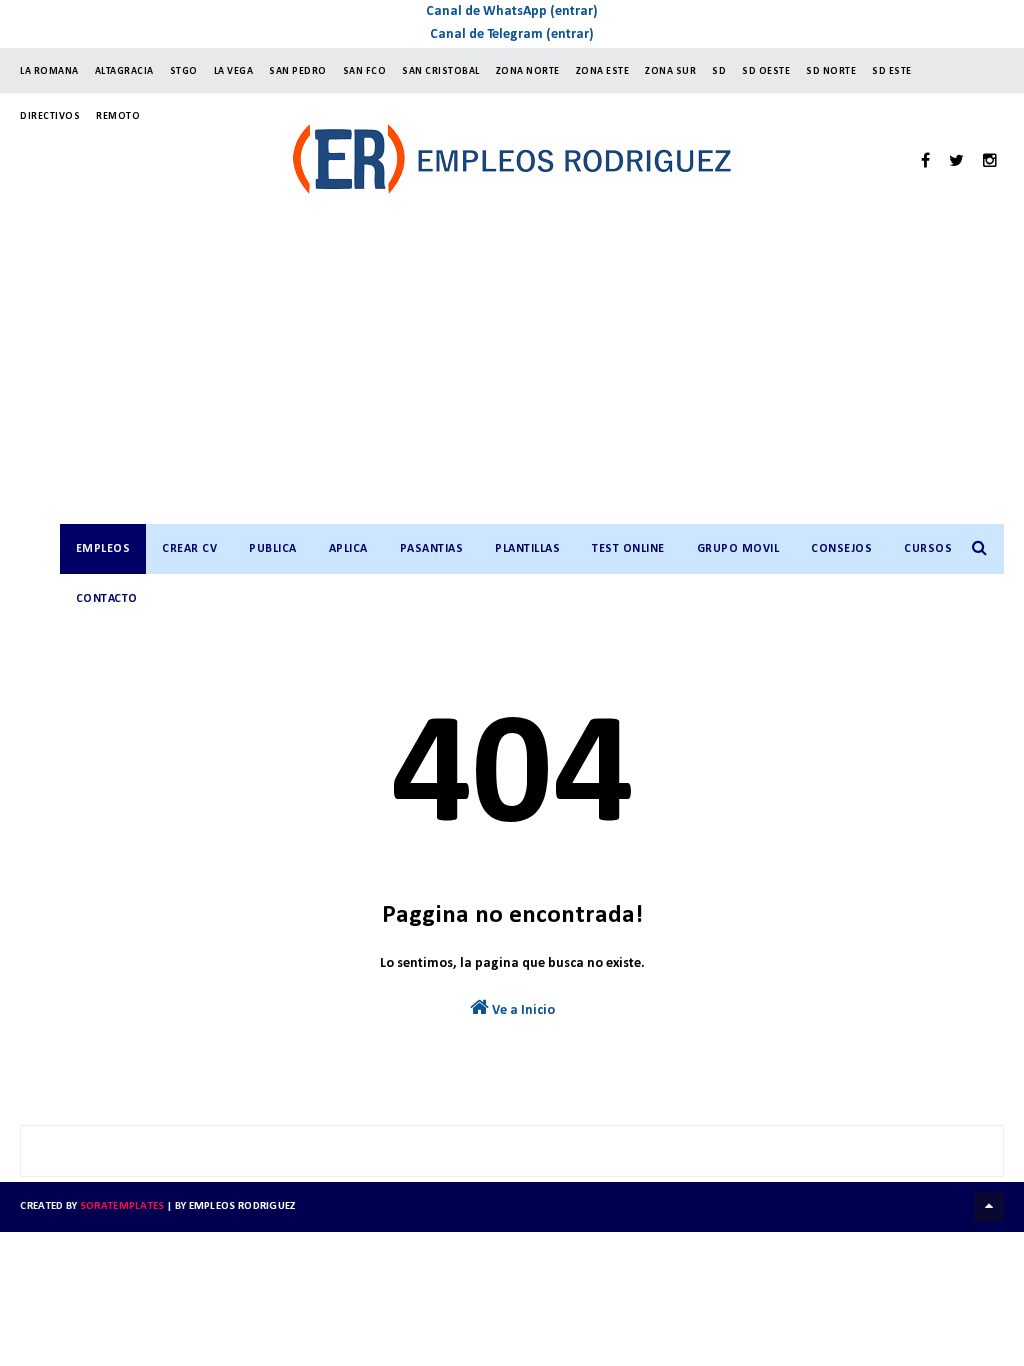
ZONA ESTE (603, 71)
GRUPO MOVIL (738, 549)
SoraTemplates (122, 1206)
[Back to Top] (989, 1207)
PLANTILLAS (527, 549)
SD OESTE (766, 71)
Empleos (103, 549)
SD (719, 71)
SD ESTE (892, 71)
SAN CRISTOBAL (441, 71)
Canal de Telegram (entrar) (512, 34)
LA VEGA (234, 71)
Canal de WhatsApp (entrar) (512, 11)
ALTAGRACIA (124, 71)
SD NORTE (831, 71)
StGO (184, 71)
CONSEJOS (841, 549)
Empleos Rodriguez (242, 1206)
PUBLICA (273, 549)
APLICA (348, 549)
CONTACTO (107, 599)
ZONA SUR (670, 71)
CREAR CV (189, 549)
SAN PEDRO (298, 71)
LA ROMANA (49, 71)
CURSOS (928, 549)
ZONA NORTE (528, 71)
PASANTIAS (432, 549)
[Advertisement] (532, 374)
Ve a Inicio (522, 1010)
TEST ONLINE (628, 549)
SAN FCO (365, 71)
